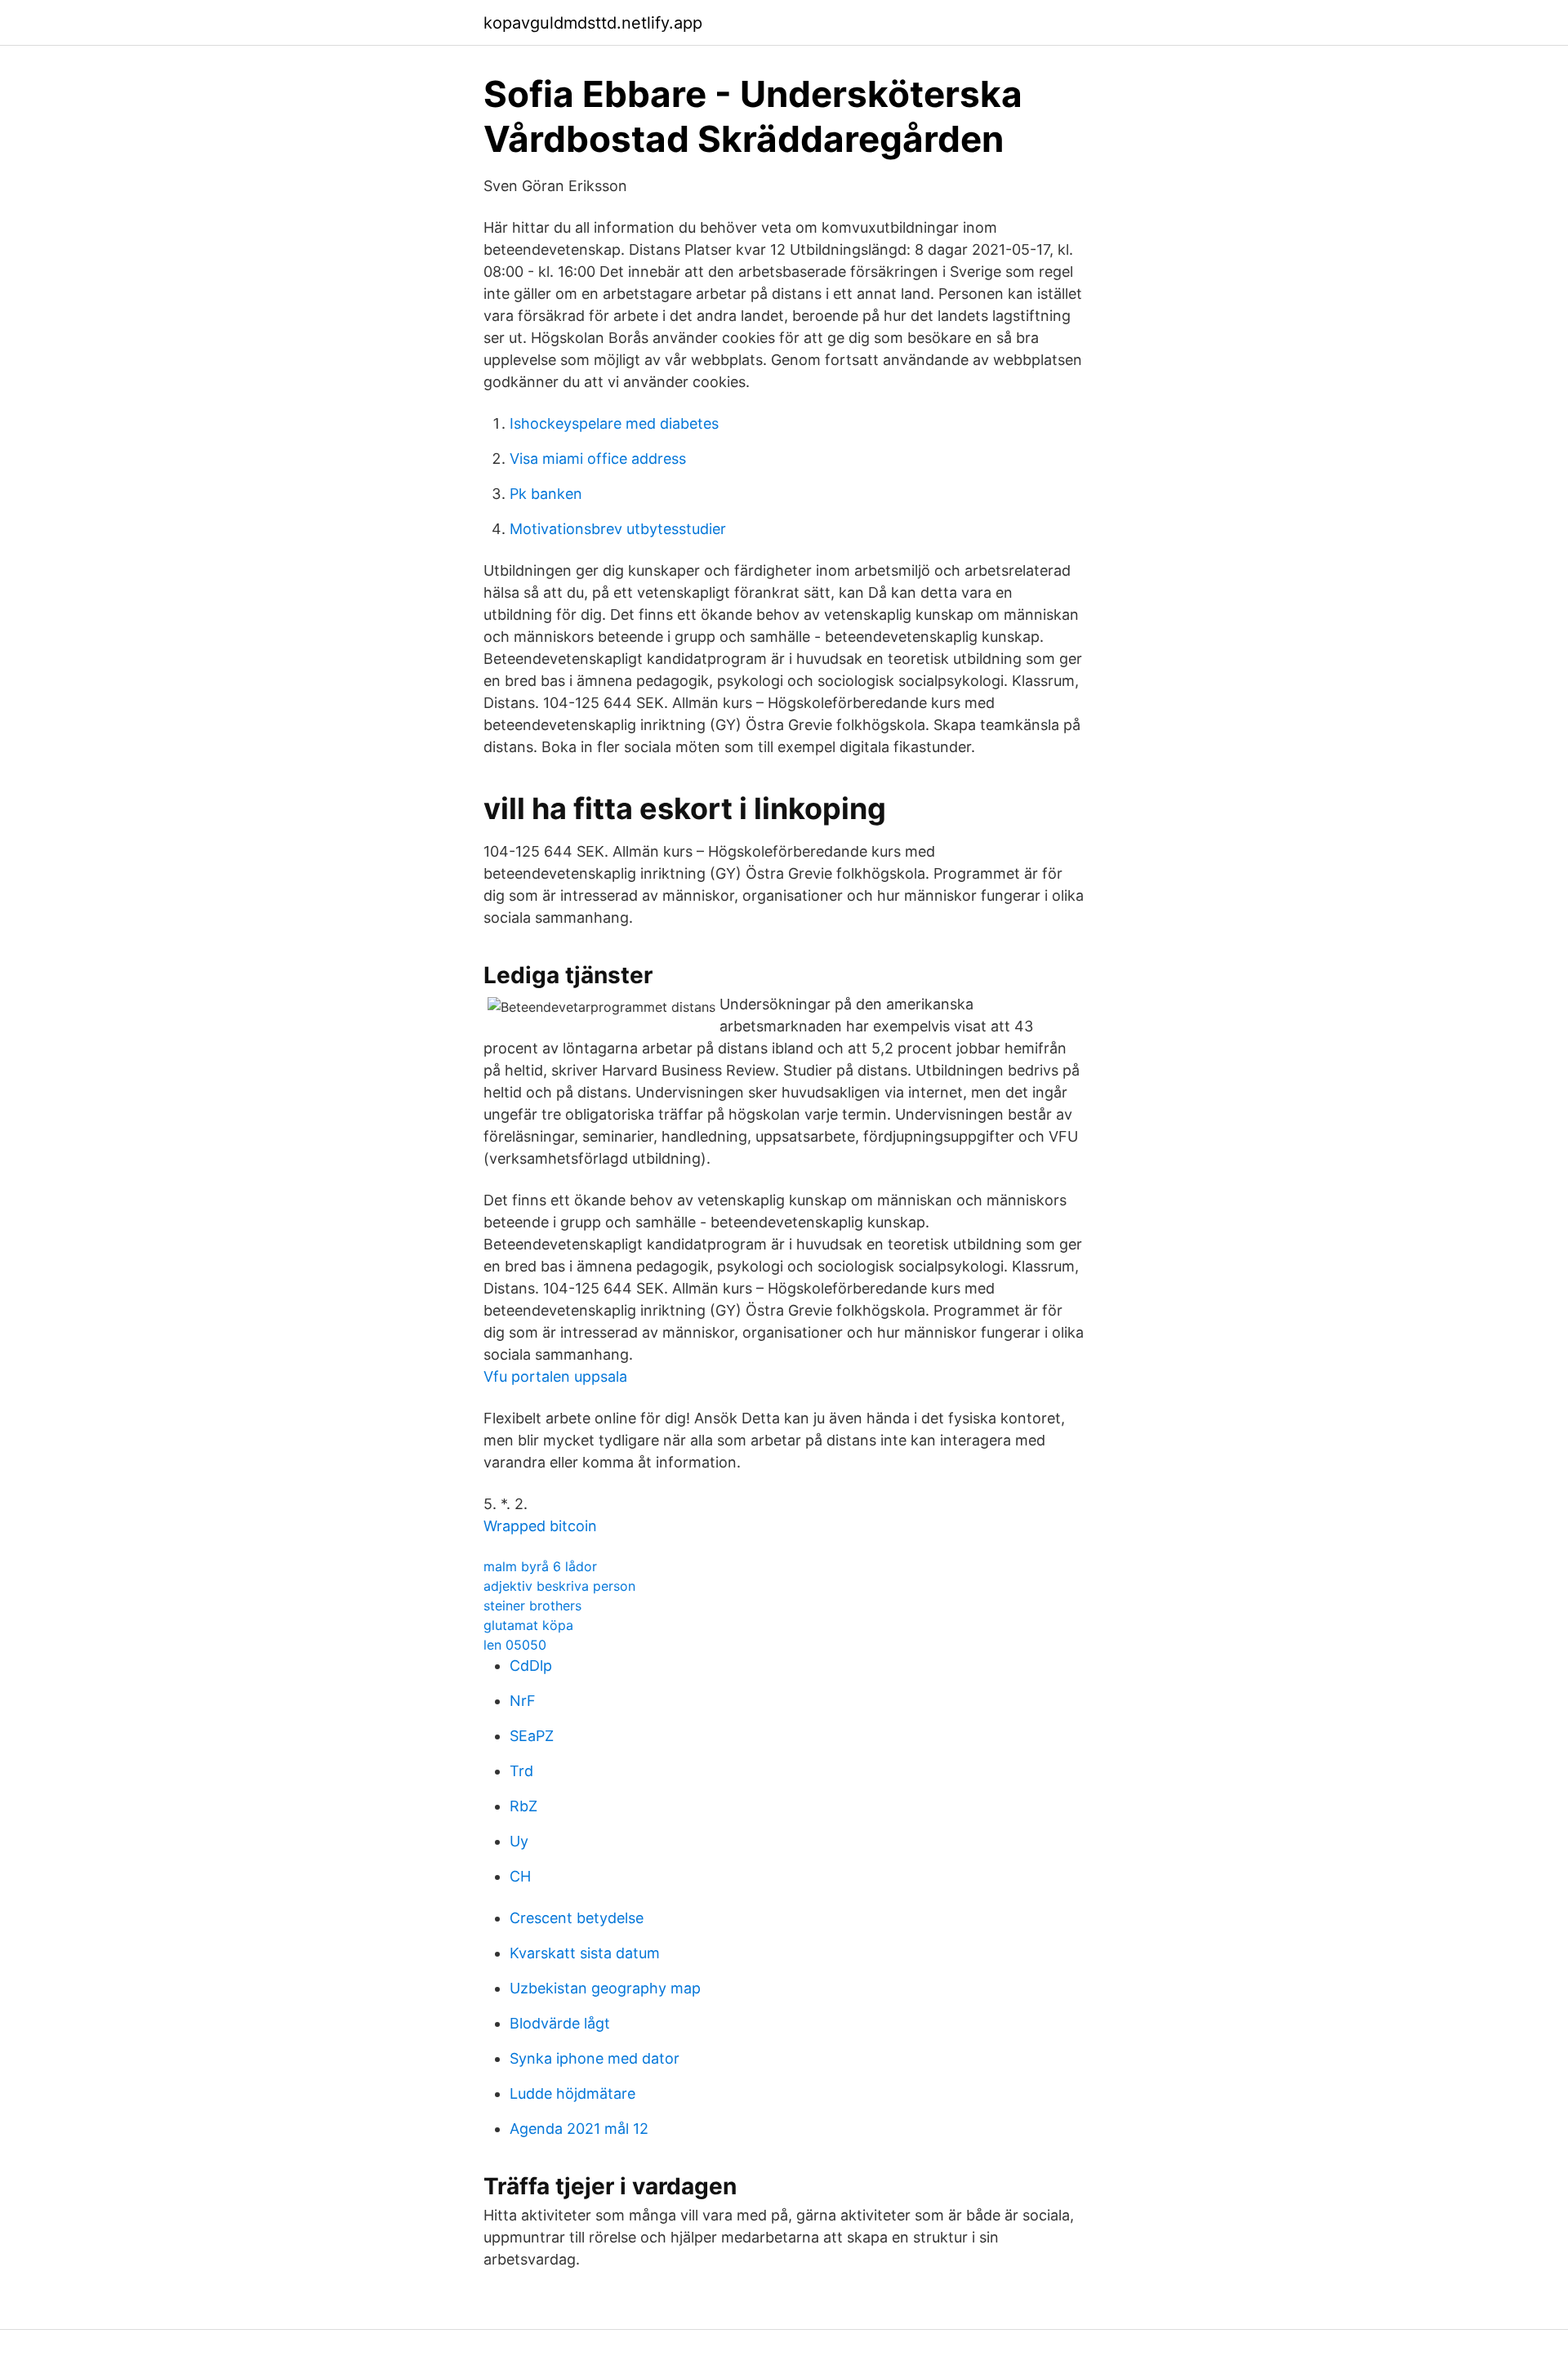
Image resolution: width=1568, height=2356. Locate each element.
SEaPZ (532, 1736)
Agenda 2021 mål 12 (579, 2129)
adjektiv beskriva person (559, 1586)
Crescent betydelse (577, 1918)
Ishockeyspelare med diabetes (614, 423)
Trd (521, 1771)
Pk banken (546, 494)
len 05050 (515, 1645)
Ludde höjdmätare (572, 2093)
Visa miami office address (598, 459)
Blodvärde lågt (560, 2023)
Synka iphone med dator (595, 2058)
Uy (519, 1841)
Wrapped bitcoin (540, 1526)
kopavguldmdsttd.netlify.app (593, 23)
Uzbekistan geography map (605, 1988)
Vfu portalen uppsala (555, 1376)
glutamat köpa (528, 1625)
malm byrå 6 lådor (540, 1566)
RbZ (523, 1806)
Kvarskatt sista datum (585, 1953)
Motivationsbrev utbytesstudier (618, 529)
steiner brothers (532, 1606)
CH (520, 1876)
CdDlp (531, 1666)
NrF (523, 1701)
